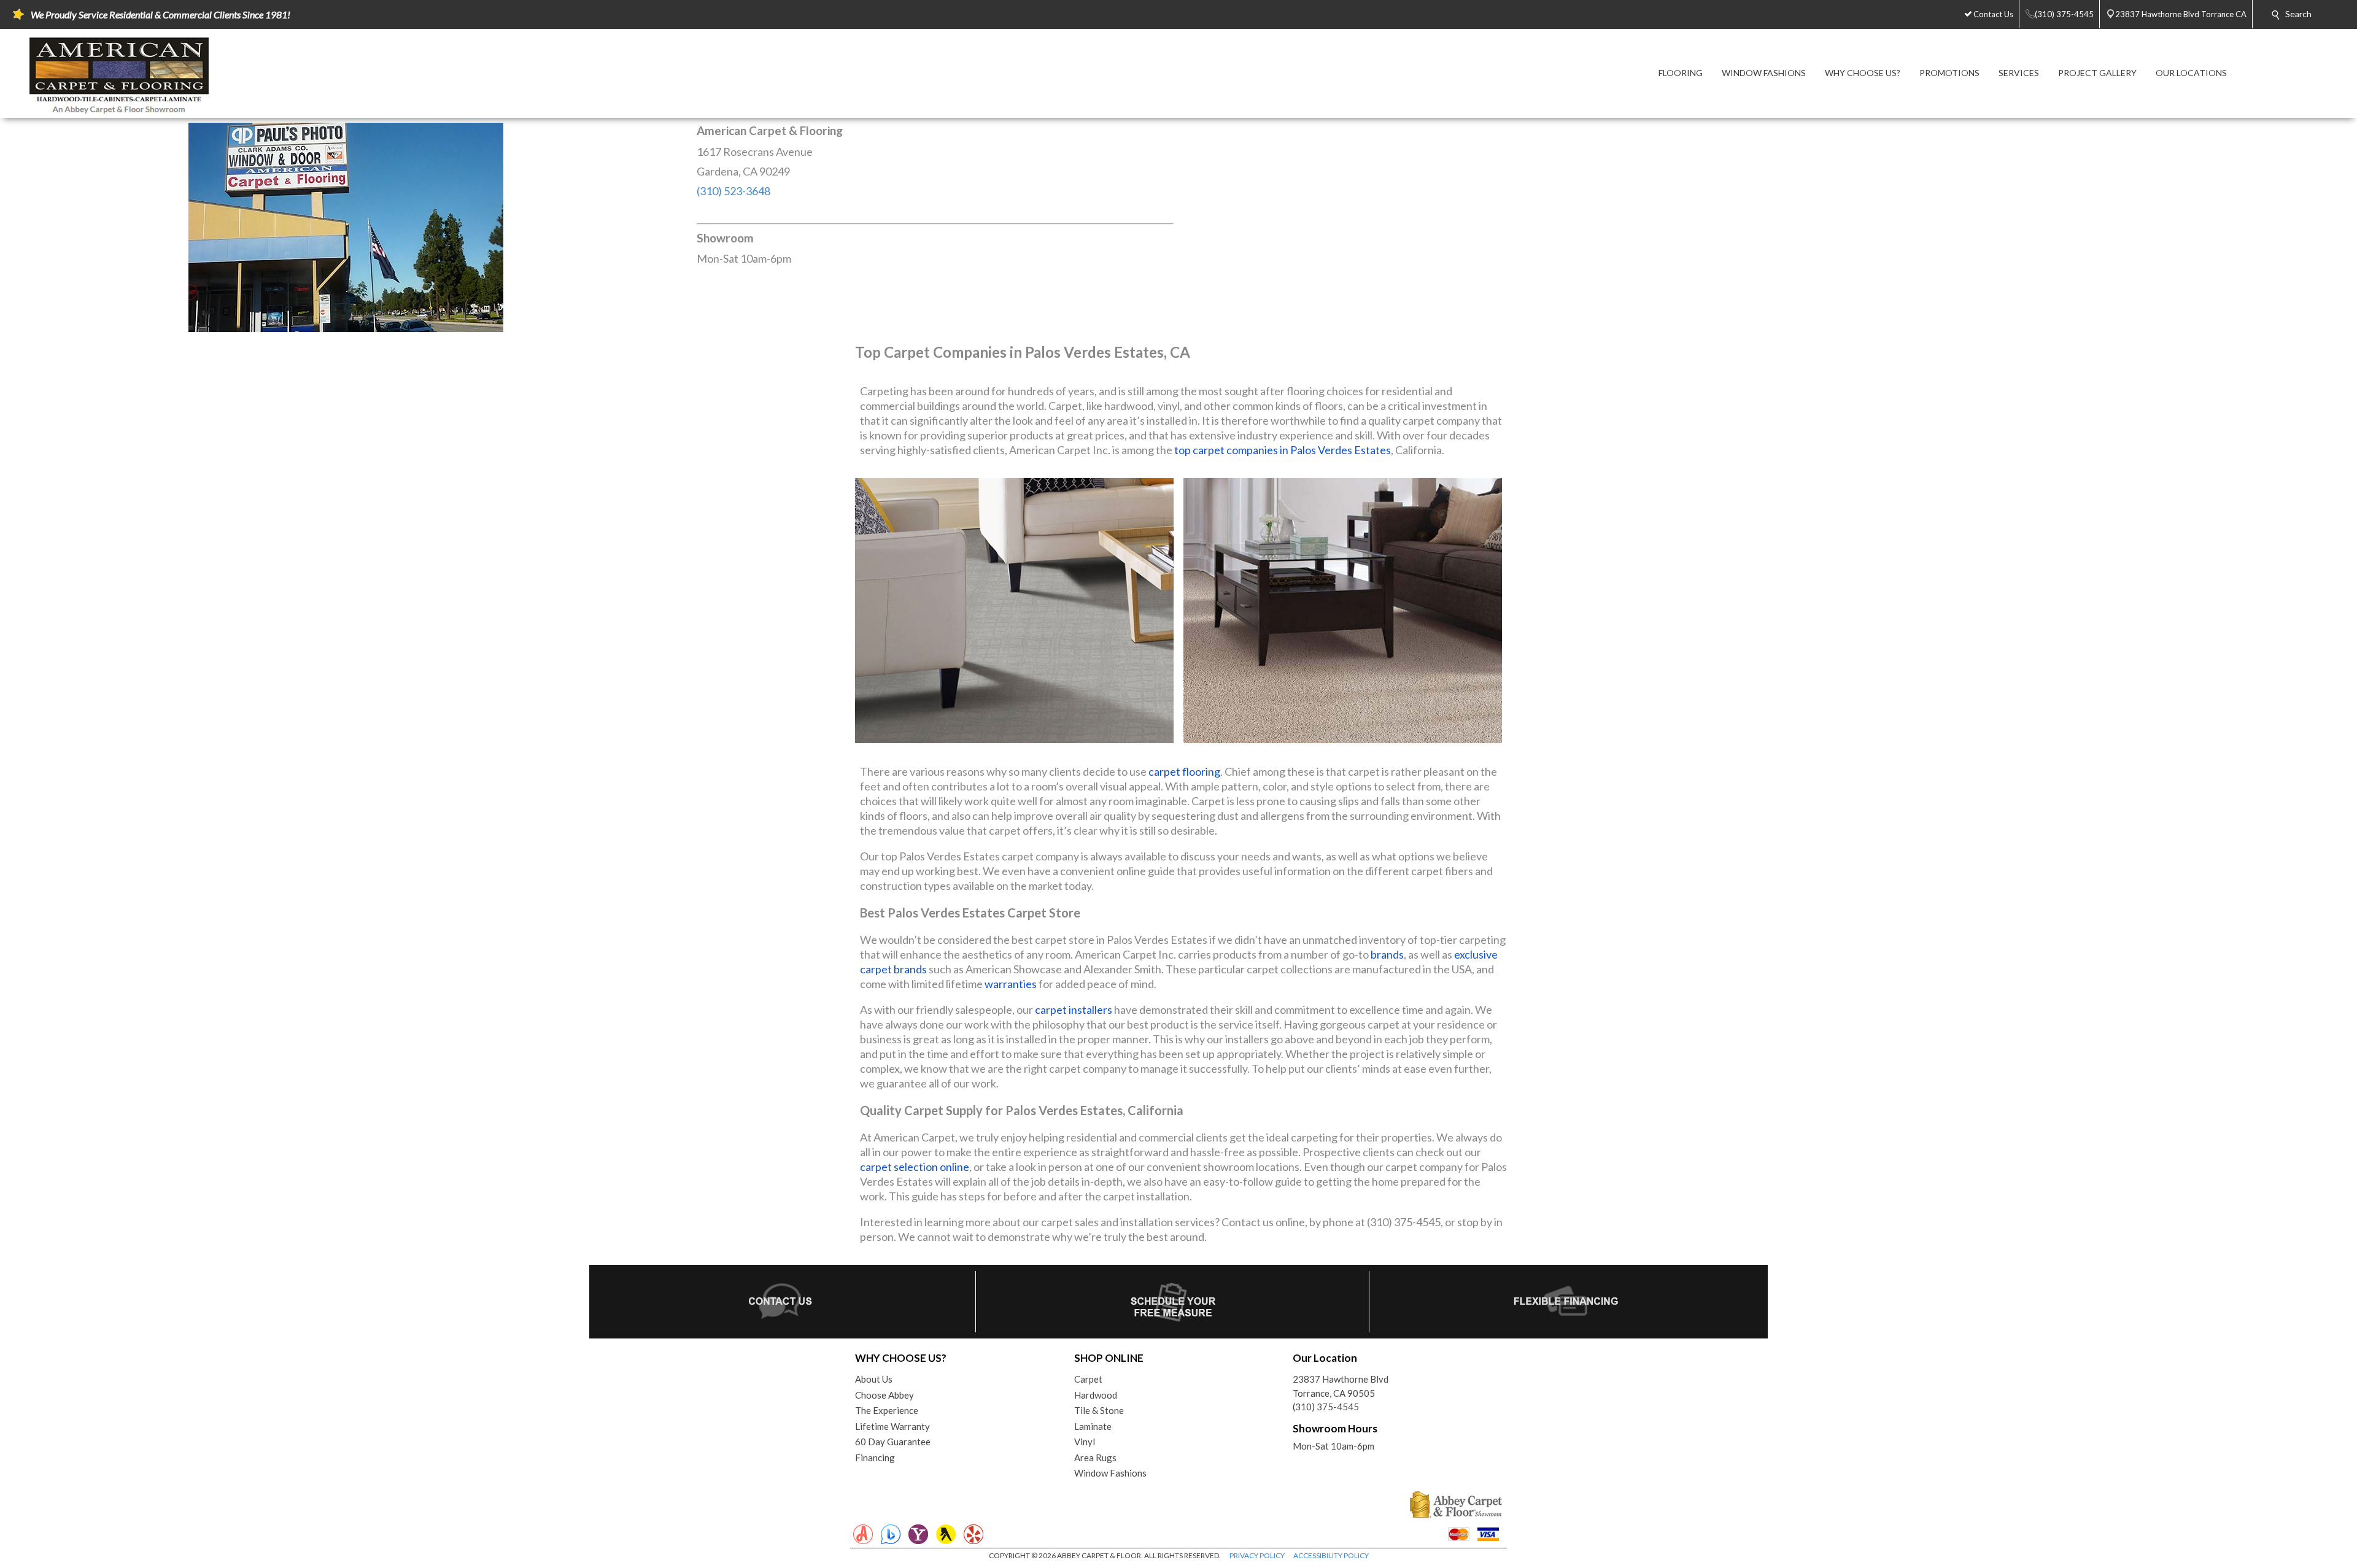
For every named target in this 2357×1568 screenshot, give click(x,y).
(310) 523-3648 (733, 191)
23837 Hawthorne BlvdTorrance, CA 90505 (1341, 1386)
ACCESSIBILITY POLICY (1331, 1555)
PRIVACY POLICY (1257, 1555)
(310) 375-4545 (1326, 1407)
